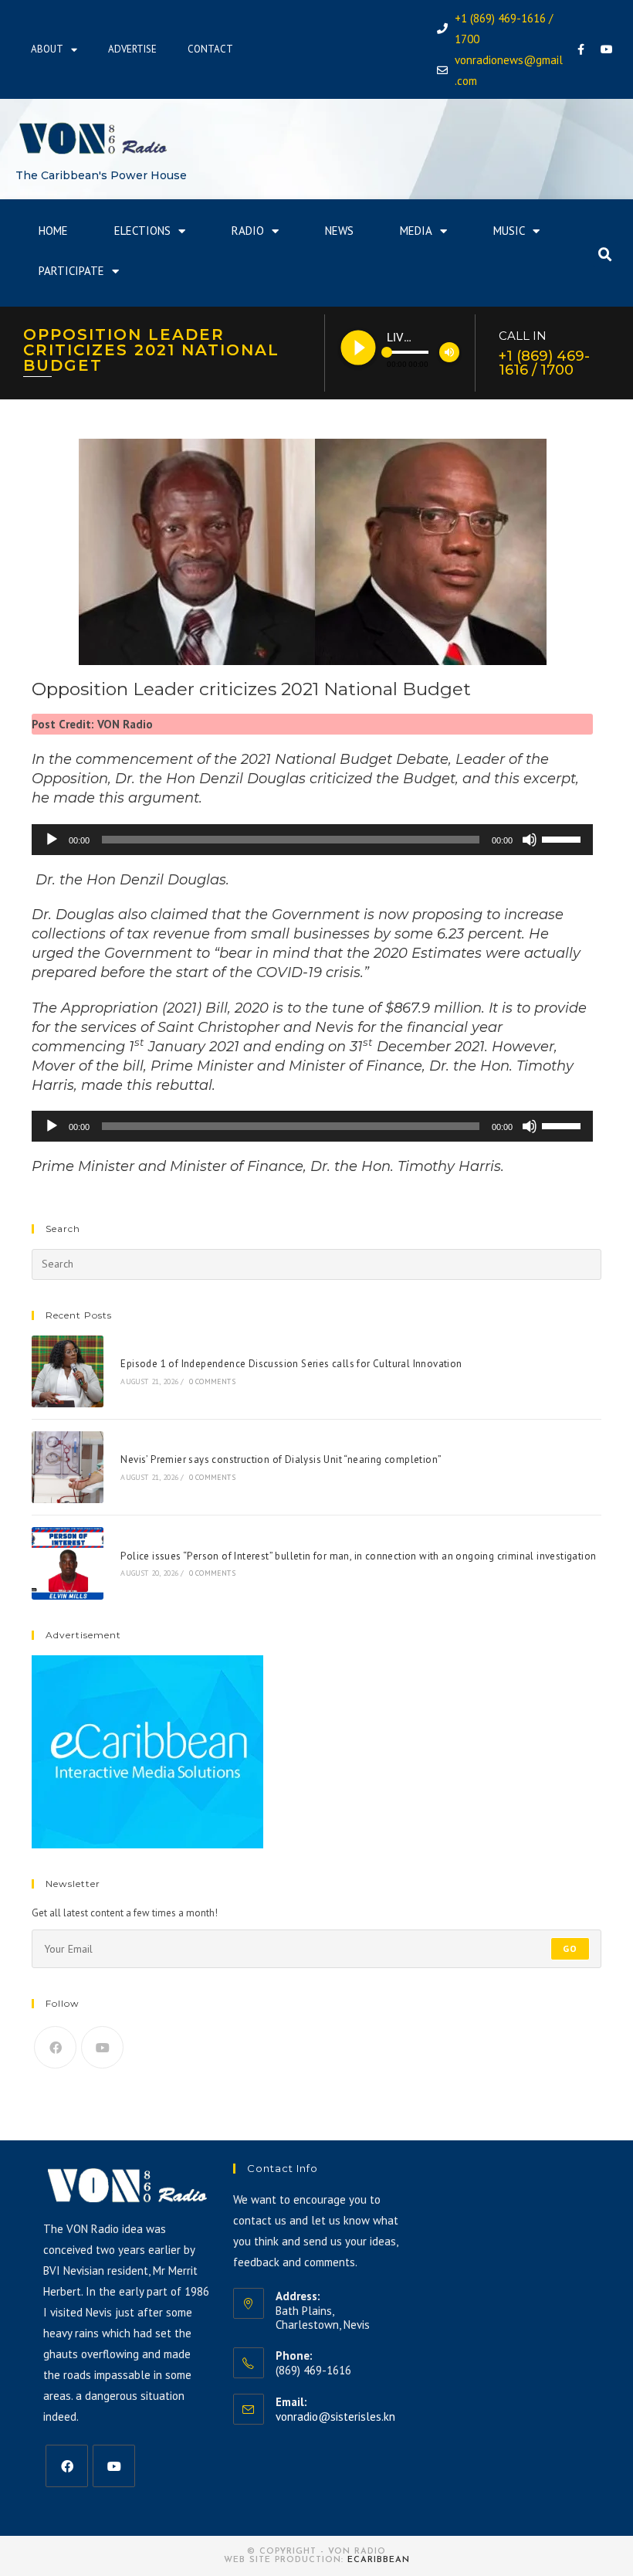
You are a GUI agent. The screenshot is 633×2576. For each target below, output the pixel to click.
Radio (248, 231)
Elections (142, 231)
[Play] (52, 840)
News (339, 231)
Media (416, 231)
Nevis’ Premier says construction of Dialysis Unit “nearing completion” (281, 1459)
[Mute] (530, 840)
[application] (312, 840)
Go (570, 1948)
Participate (71, 271)
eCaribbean (379, 2560)
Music (509, 231)
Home (53, 231)
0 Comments (212, 1381)
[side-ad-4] (147, 1751)
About (47, 49)
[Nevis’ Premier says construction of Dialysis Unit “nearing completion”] (68, 1467)
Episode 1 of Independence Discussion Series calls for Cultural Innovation (291, 1364)
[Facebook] (581, 49)
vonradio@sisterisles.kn (335, 2416)
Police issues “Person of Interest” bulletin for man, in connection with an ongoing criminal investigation (358, 1556)
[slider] (564, 838)
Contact (210, 49)
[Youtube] (607, 49)
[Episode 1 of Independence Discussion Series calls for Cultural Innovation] (68, 1371)
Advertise (132, 49)
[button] (605, 255)
